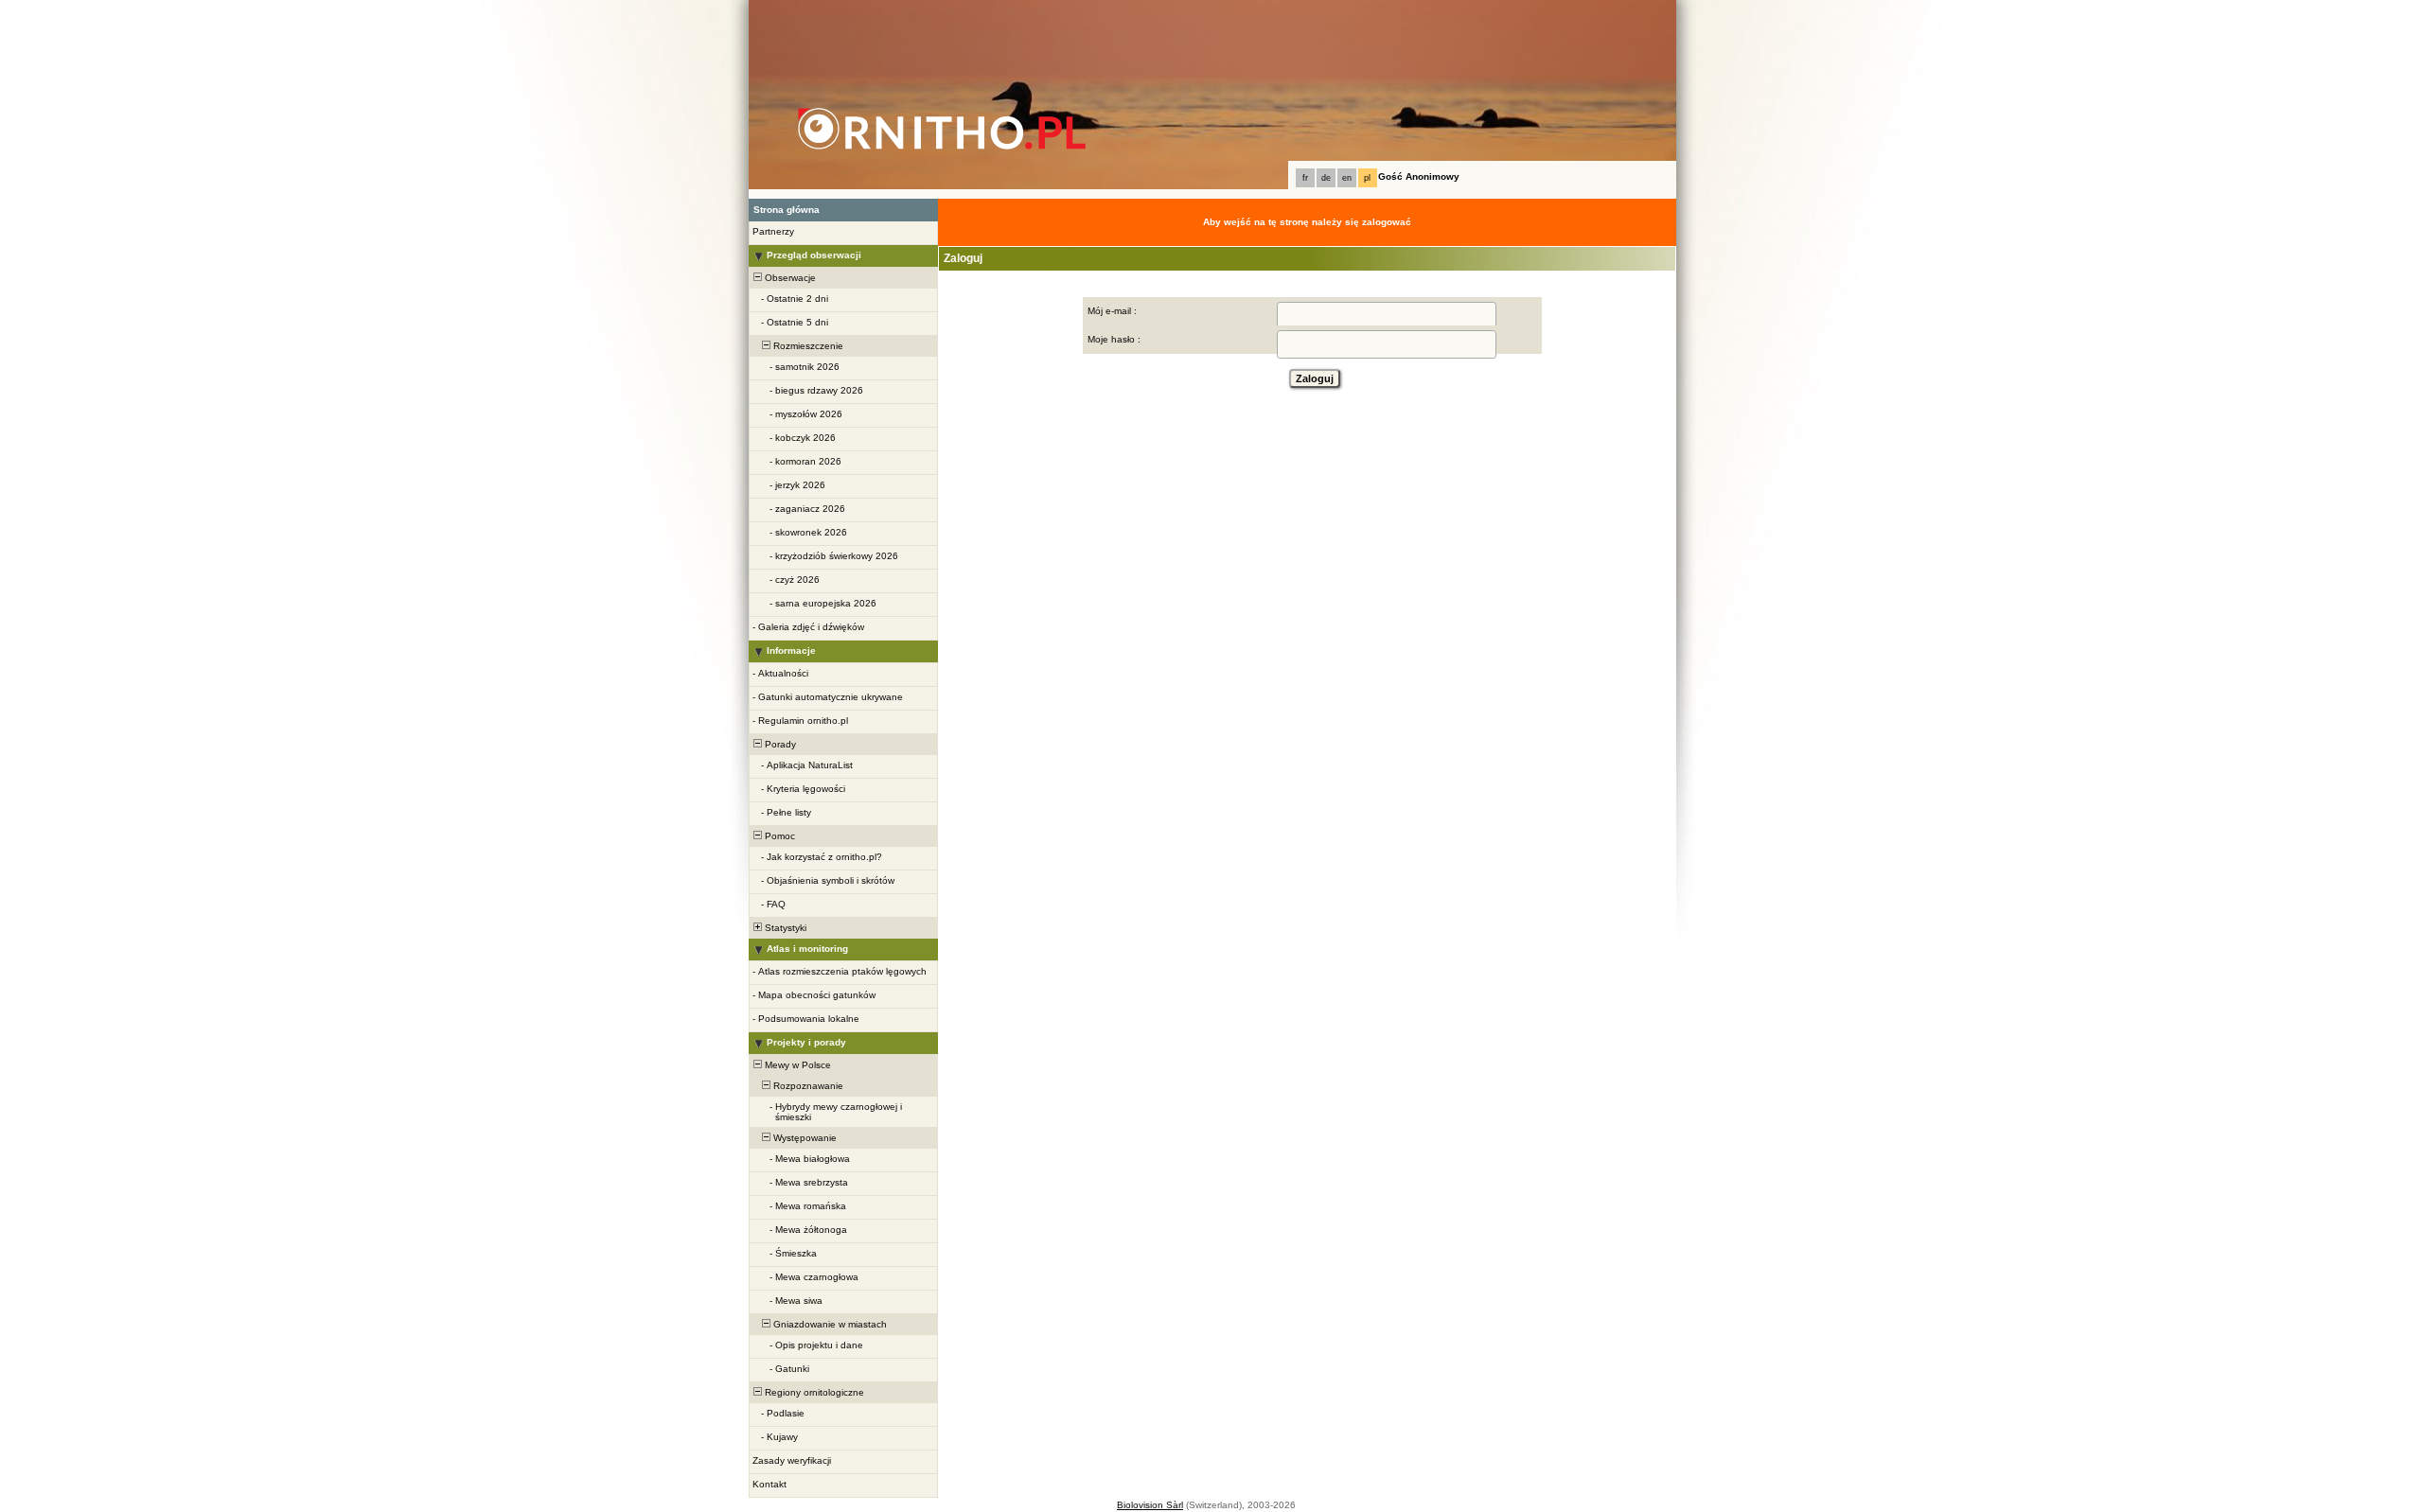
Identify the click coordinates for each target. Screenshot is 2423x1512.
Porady (779, 744)
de (1326, 178)
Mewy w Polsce (796, 1065)
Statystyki (784, 928)
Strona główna (787, 210)
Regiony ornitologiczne (813, 1392)
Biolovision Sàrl (1150, 1505)
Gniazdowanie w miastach (829, 1324)
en (1347, 178)
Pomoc (778, 836)
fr (1305, 178)
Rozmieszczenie (807, 346)
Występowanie (804, 1138)
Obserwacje (789, 278)
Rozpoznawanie (807, 1086)
